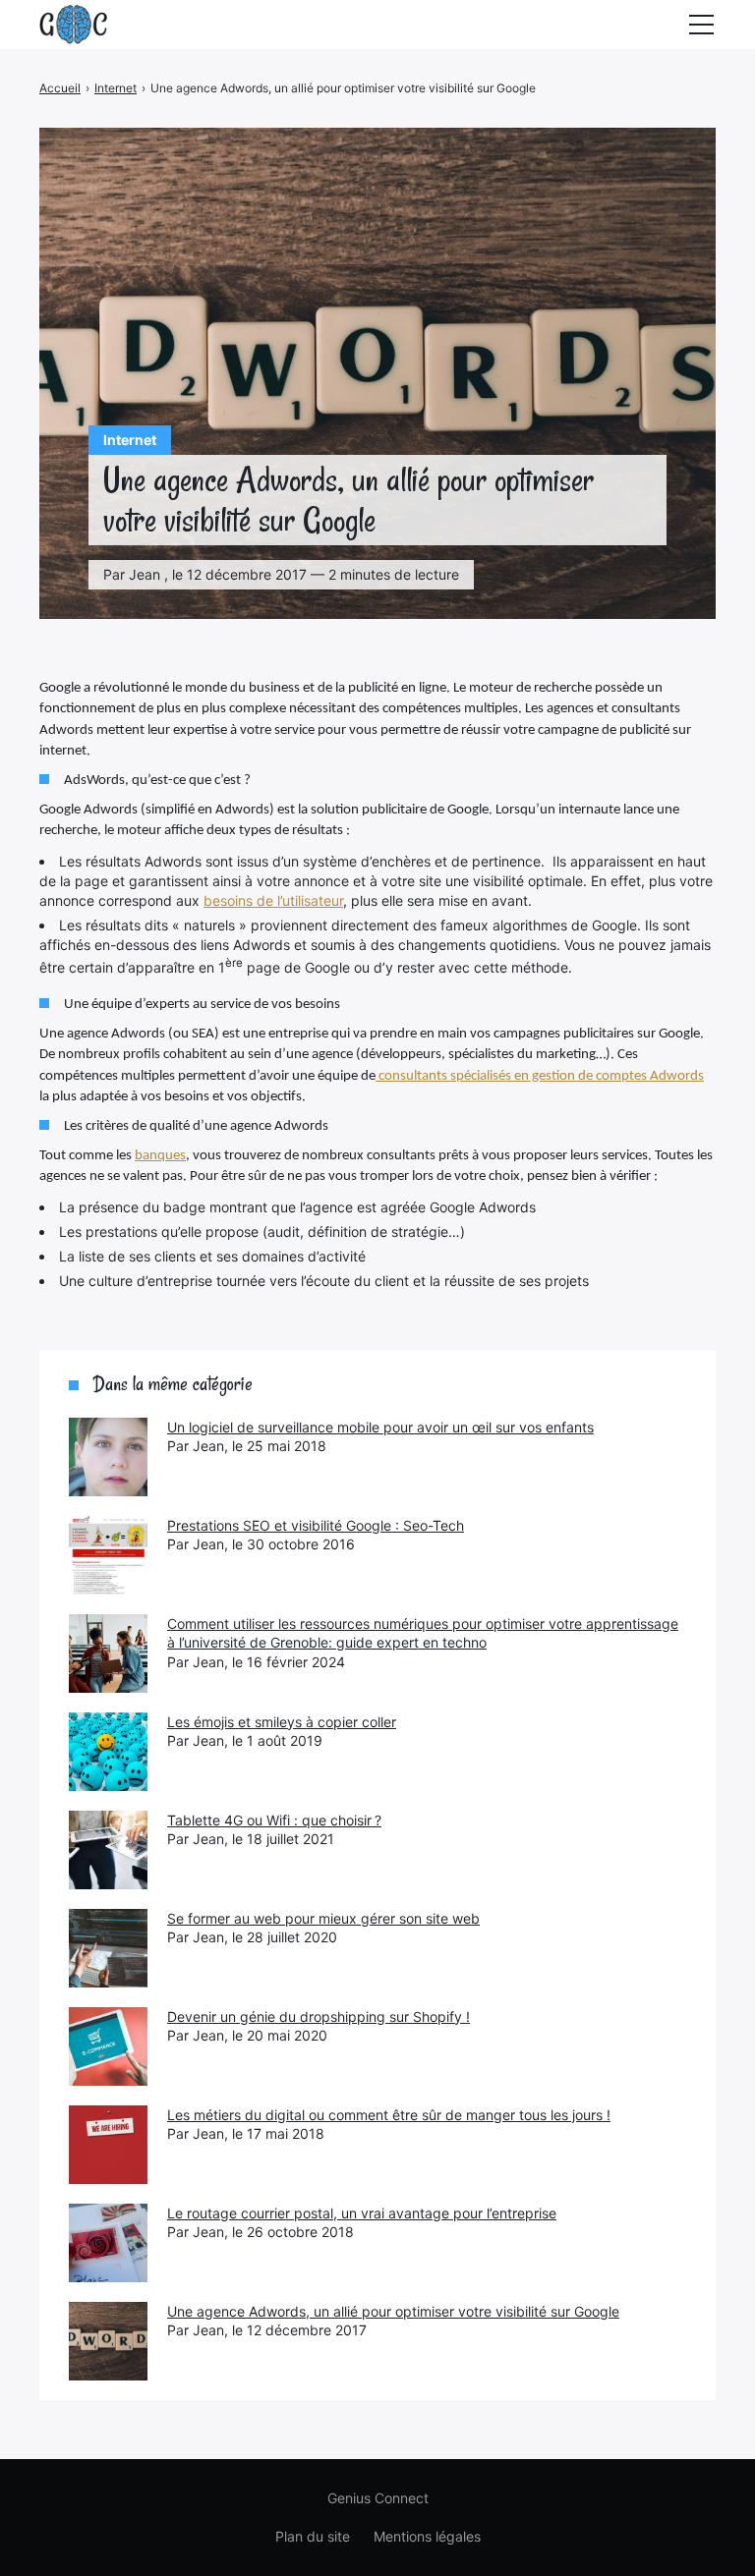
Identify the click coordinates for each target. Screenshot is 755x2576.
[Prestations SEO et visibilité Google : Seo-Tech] (108, 1555)
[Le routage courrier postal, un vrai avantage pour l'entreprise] (108, 2243)
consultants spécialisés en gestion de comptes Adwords (540, 1076)
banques (160, 1156)
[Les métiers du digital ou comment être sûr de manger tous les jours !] (108, 2145)
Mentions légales (427, 2536)
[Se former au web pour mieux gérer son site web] (108, 1948)
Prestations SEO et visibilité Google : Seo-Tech (316, 1525)
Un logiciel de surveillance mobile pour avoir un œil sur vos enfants (380, 1427)
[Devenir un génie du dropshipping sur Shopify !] (108, 2046)
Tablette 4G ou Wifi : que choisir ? (274, 1820)
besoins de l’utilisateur (273, 900)
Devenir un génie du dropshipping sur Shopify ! (319, 2016)
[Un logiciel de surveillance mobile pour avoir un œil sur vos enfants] (108, 1457)
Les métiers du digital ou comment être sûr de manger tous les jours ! (389, 2115)
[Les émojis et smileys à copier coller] (108, 1752)
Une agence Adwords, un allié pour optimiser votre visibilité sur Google (393, 2311)
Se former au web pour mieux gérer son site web (323, 1918)
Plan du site (313, 2536)
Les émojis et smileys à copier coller (282, 1722)
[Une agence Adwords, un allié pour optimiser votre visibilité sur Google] (108, 2341)
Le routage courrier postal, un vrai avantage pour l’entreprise (362, 2213)
